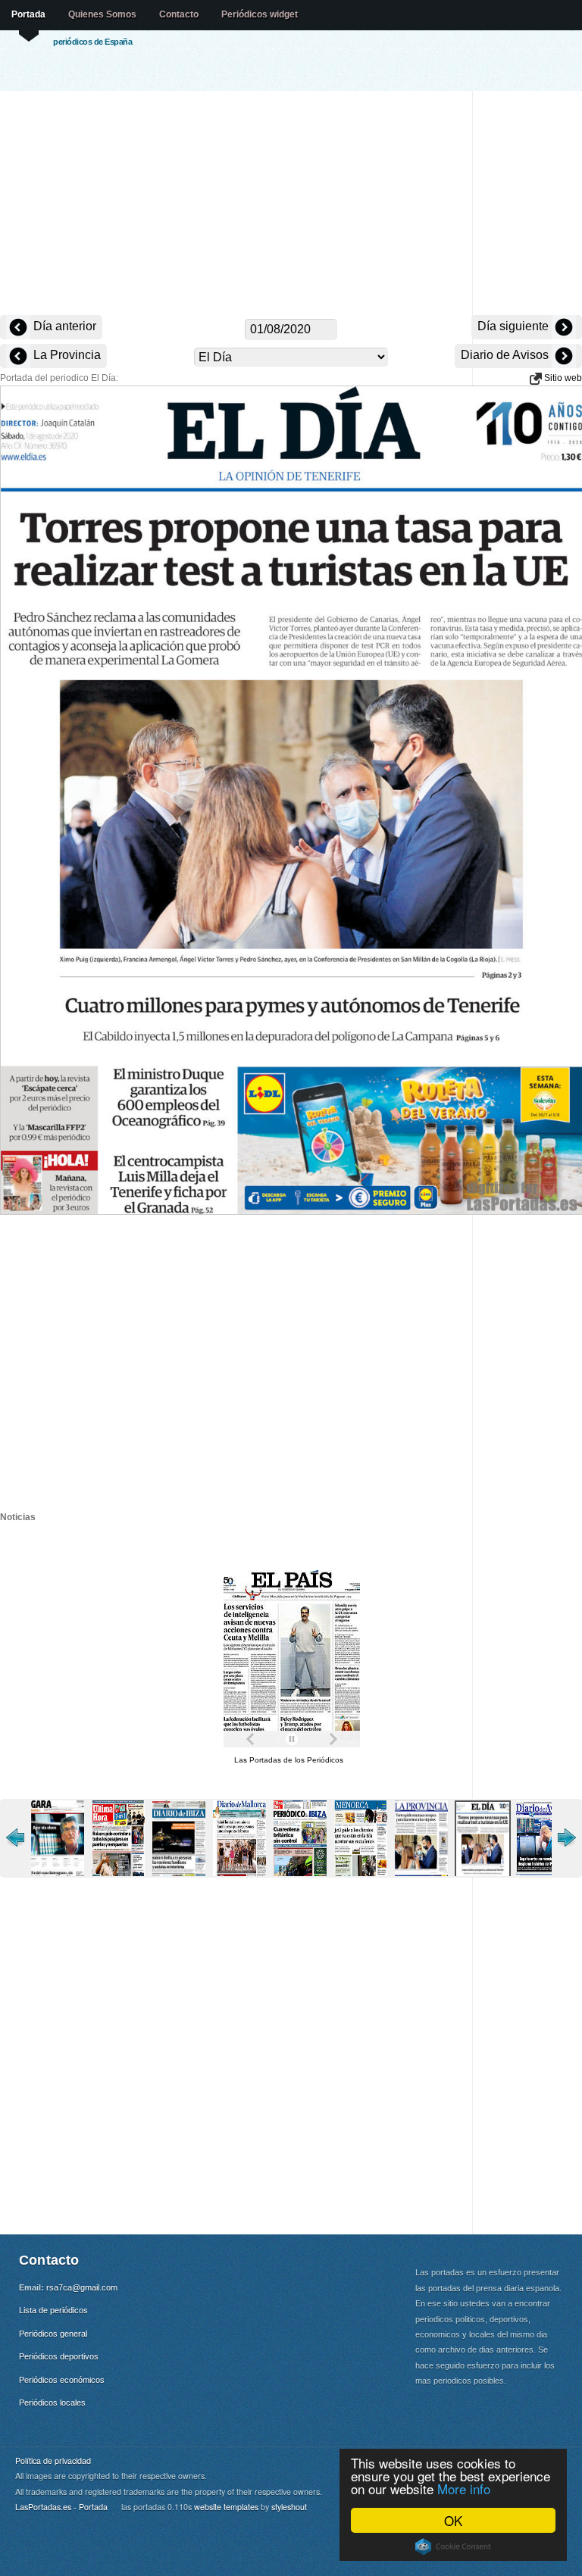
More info (464, 2489)
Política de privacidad (53, 2460)
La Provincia (66, 355)
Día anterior (63, 326)
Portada (28, 14)
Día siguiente (515, 326)
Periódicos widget (260, 14)
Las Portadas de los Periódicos (289, 1760)
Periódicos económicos (62, 2380)
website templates (226, 2507)
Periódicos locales (52, 2403)
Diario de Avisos (506, 355)
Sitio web (562, 378)
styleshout (289, 2507)
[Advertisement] (291, 205)
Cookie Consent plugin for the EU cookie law (453, 2546)
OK (453, 2520)
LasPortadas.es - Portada (61, 2507)
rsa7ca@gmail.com (82, 2287)
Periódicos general (53, 2334)
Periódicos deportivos (59, 2356)
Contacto (179, 14)
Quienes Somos (102, 14)
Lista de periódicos (53, 2310)
